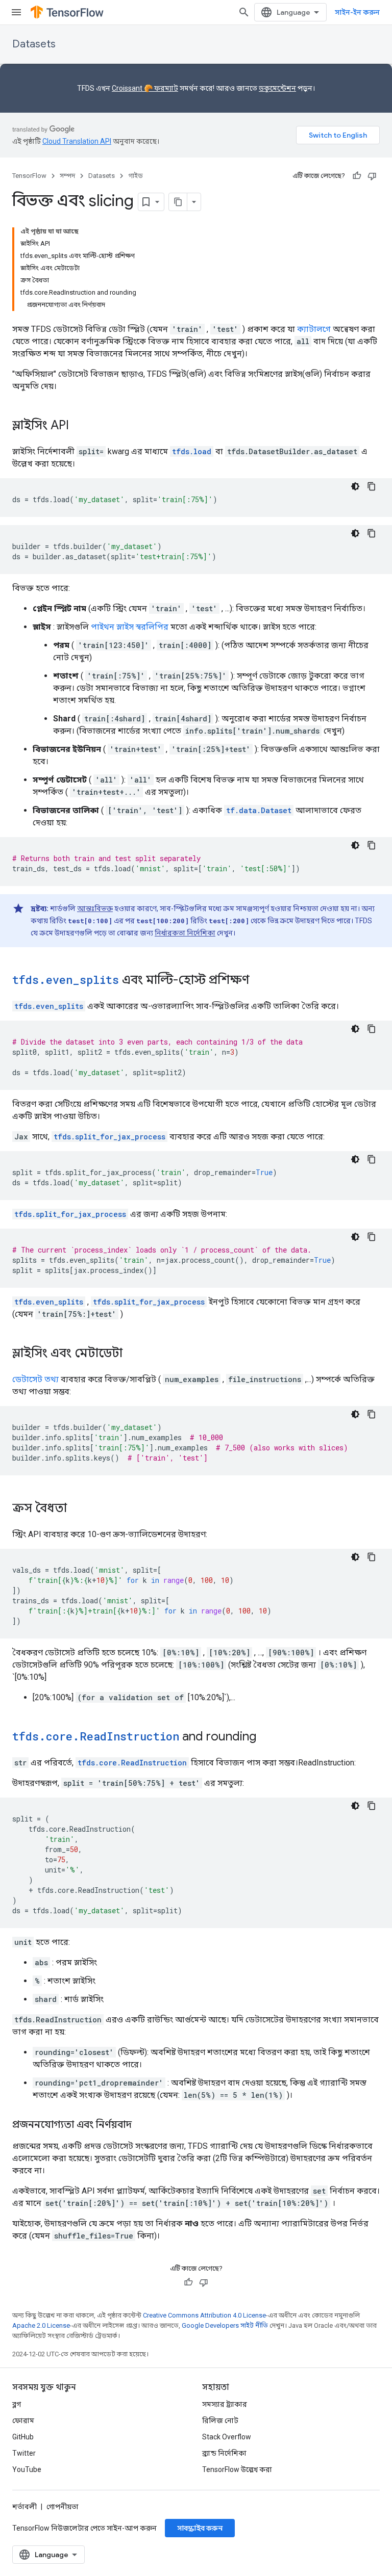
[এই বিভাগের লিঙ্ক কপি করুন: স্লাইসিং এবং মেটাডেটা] (133, 1354)
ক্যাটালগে (314, 329)
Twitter (24, 2453)
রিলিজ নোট (220, 2421)
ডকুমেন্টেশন (277, 88)
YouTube (27, 2469)
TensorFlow (29, 176)
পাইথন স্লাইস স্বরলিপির (130, 627)
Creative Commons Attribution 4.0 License (204, 2315)
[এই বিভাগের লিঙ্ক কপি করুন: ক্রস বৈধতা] (77, 1509)
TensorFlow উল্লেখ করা (237, 2469)
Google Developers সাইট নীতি (225, 2325)
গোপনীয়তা (63, 2507)
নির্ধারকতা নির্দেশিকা (185, 933)
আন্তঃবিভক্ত (95, 908)
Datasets (34, 44)
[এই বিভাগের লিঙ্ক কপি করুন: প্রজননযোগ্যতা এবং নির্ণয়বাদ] (142, 2125)
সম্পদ (67, 176)
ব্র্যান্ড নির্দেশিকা (224, 2453)
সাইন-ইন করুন (357, 12)
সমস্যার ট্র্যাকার (225, 2404)
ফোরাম (23, 2421)
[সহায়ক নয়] (372, 176)
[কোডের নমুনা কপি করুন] (372, 486)
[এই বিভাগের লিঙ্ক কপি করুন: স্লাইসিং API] (79, 426)
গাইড (136, 176)
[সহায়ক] (357, 176)
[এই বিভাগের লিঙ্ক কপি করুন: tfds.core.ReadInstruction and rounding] (266, 1737)
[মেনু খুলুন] (16, 12)
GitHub (23, 2437)
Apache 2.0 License (41, 2325)
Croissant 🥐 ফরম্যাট (145, 88)
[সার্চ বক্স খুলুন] (244, 12)
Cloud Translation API (77, 141)
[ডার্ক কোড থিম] (355, 486)
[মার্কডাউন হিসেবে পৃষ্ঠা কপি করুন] (178, 202)
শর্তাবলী (24, 2507)
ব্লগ (17, 2404)
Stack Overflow (227, 2437)
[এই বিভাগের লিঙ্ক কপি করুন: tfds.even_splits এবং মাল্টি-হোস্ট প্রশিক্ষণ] (260, 981)
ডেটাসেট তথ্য (35, 1379)
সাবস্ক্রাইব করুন (200, 2528)
